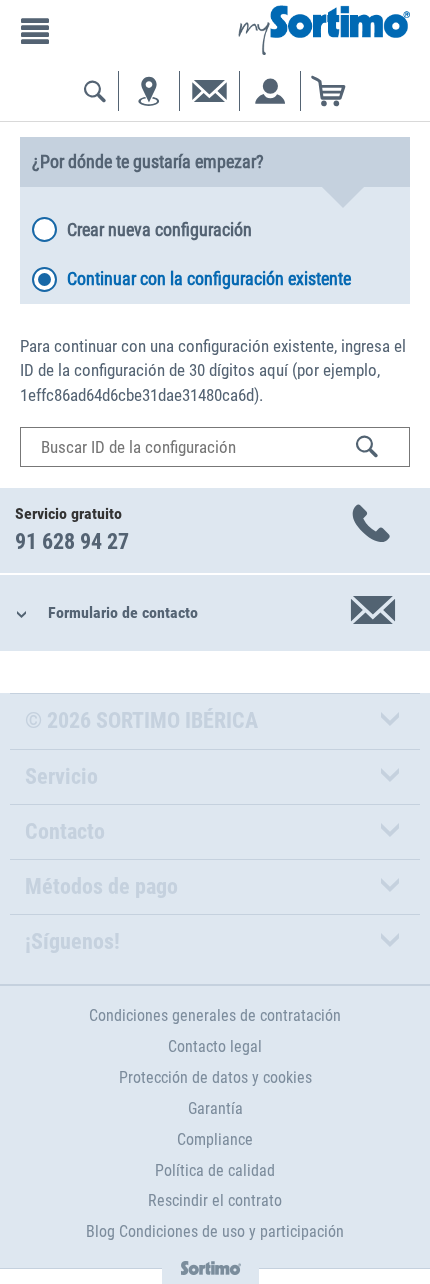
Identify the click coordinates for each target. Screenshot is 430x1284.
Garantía (215, 1108)
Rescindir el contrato (215, 1200)
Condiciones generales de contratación (215, 1015)
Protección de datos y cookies (215, 1077)
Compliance (215, 1139)
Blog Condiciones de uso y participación (215, 1231)
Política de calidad (215, 1170)
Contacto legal (215, 1046)
